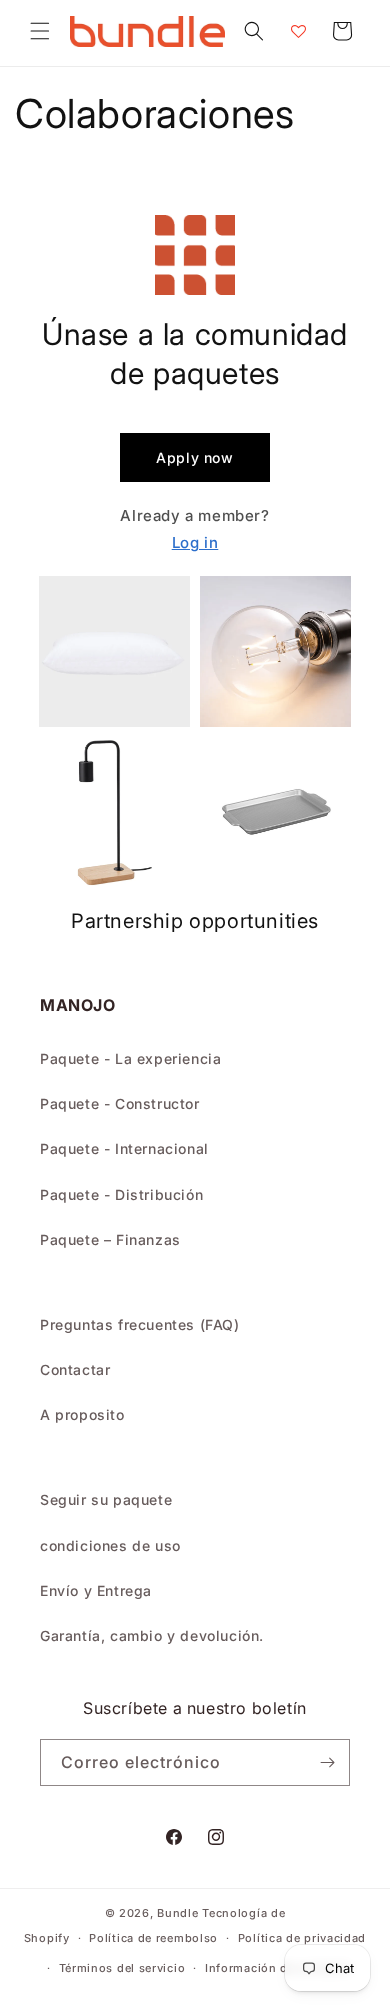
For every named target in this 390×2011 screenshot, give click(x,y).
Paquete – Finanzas (110, 1239)
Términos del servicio (122, 1968)
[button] (40, 31)
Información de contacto (278, 1968)
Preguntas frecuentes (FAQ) (140, 1324)
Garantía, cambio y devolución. (152, 1635)
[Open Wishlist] (298, 31)
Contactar (75, 1369)
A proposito (82, 1414)
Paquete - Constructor (120, 1103)
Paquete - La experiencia (130, 1058)
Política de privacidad (302, 1938)
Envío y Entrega (96, 1590)
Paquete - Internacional (124, 1148)
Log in (195, 542)
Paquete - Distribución (121, 1194)
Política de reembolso (153, 1938)
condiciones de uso (110, 1545)
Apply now (194, 457)
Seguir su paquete (106, 1499)
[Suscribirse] (327, 1762)
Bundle (177, 1913)
